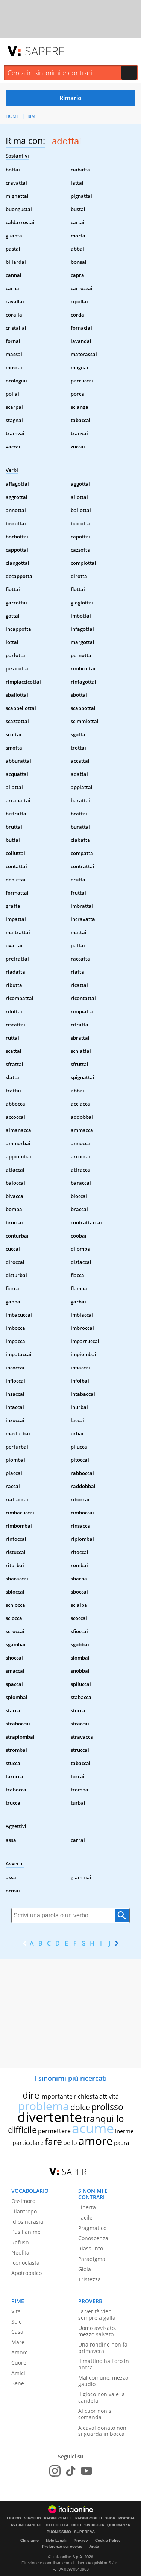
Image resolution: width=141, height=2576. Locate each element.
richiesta (86, 2096)
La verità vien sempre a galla (97, 2314)
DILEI (76, 2525)
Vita (16, 2311)
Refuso (20, 2242)
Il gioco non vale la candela (102, 2397)
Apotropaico (27, 2273)
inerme (124, 2131)
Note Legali (56, 2540)
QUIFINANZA (119, 2525)
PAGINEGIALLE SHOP (95, 2518)
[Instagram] (55, 2471)
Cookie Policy (108, 2540)
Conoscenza (93, 2238)
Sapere (45, 51)
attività (109, 2096)
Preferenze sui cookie (62, 2546)
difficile (22, 2130)
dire (31, 2095)
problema (44, 2106)
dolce (80, 2107)
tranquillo (104, 2118)
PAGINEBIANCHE (27, 2525)
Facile (85, 2217)
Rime (33, 116)
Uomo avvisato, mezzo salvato (97, 2331)
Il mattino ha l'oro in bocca (104, 2364)
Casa (17, 2332)
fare (53, 2141)
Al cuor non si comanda (96, 2414)
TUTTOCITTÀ (57, 2525)
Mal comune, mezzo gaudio (103, 2381)
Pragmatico (92, 2228)
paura (121, 2143)
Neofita (20, 2252)
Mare (18, 2342)
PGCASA (127, 2518)
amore (96, 2141)
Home (12, 116)
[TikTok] (71, 2471)
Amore (20, 2352)
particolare (28, 2143)
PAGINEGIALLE (58, 2518)
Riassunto (91, 2248)
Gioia (85, 2269)
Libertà (87, 2207)
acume (93, 2128)
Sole (17, 2321)
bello (70, 2143)
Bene (18, 2383)
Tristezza (89, 2279)
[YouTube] (86, 2471)
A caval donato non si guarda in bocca (102, 2431)
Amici (18, 2373)
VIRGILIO (33, 2518)
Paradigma (92, 2259)
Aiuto (94, 2546)
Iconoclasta (25, 2263)
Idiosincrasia (27, 2222)
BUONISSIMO (59, 2532)
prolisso (107, 2107)
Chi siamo (30, 2540)
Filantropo (24, 2211)
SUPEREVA (84, 2532)
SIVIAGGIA (94, 2525)
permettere (54, 2131)
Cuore (19, 2363)
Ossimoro (23, 2201)
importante (56, 2096)
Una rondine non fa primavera (103, 2348)
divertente (50, 2117)
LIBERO (14, 2518)
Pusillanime (26, 2232)
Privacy (81, 2540)
